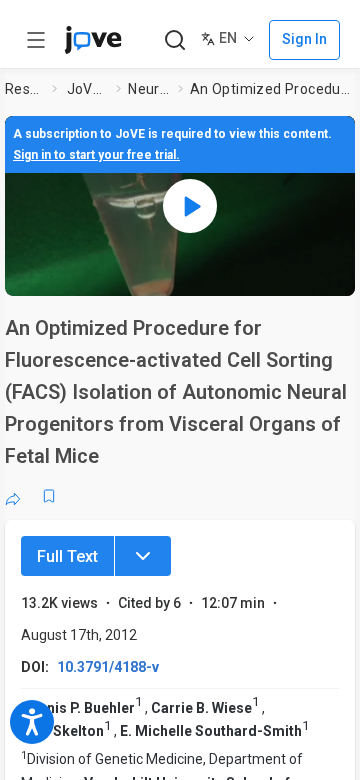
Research (25, 89)
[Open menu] (36, 40)
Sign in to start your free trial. (96, 155)
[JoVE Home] (93, 40)
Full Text (67, 556)
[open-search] (174, 40)
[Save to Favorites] (49, 496)
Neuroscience (149, 89)
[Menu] (143, 556)
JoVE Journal (88, 89)
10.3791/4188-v (108, 667)
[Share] (13, 496)
